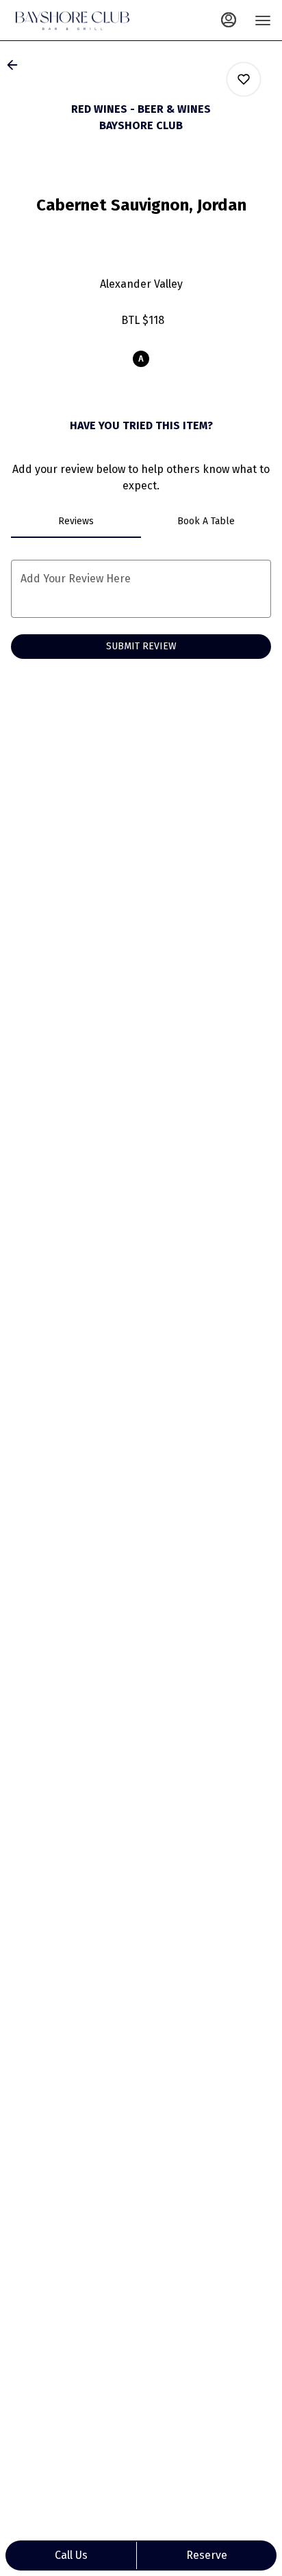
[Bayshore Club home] (73, 21)
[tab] (76, 521)
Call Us (71, 2555)
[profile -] (229, 20)
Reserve (207, 2555)
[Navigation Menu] (263, 21)
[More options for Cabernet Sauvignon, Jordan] (244, 79)
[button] (16, 65)
